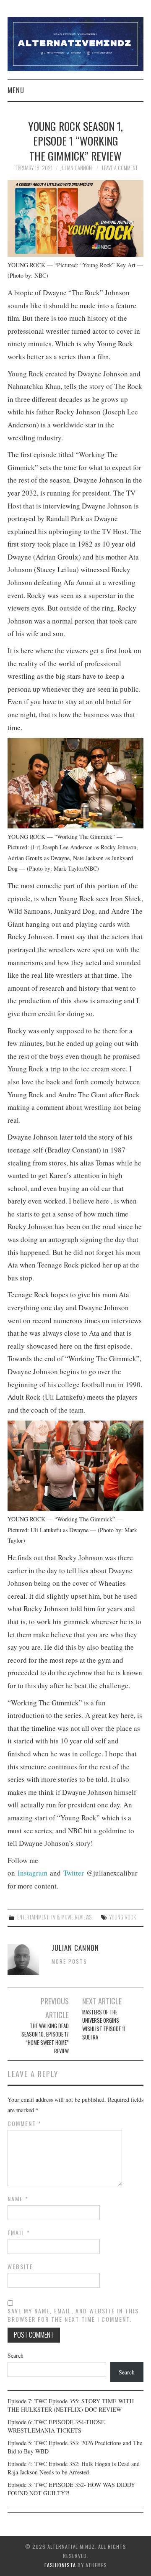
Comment (25, 2124)
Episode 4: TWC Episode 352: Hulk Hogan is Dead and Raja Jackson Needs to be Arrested (74, 2468)
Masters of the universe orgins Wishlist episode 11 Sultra (104, 2025)
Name (18, 2199)
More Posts (69, 1961)
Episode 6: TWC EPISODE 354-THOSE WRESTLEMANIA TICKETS (56, 2426)
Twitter (74, 1873)
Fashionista (60, 2565)
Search (16, 2355)
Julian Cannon (76, 168)
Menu (16, 90)
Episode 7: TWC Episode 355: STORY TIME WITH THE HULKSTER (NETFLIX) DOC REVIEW (71, 2405)
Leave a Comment (120, 168)
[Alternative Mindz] (75, 43)
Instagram (33, 1873)
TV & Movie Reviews (71, 1917)
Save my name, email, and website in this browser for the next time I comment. (73, 2315)
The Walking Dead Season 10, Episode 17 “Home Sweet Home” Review (45, 2038)
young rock (123, 1917)
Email (19, 2233)
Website (20, 2267)
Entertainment (33, 1917)
